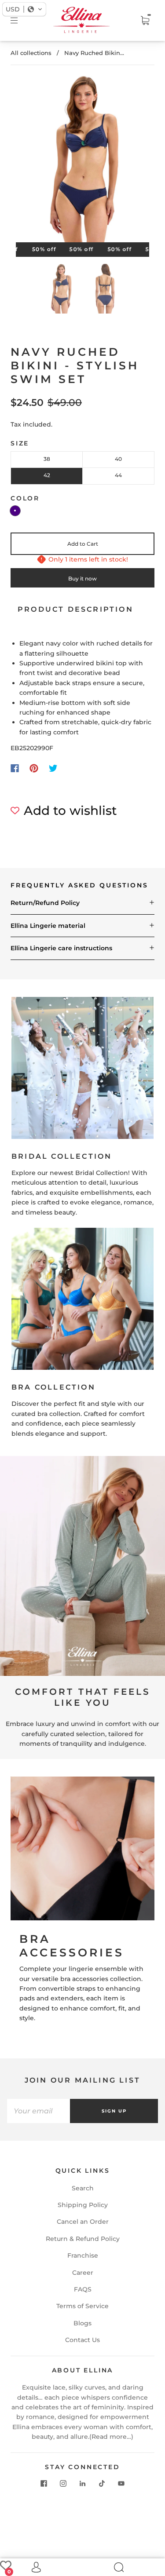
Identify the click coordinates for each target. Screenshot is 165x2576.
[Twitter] (53, 768)
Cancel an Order (83, 2222)
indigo (15, 511)
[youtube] (121, 2483)
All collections (31, 53)
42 (47, 475)
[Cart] (145, 21)
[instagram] (63, 2483)
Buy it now (82, 578)
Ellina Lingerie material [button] (48, 926)
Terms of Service (82, 2306)
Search (83, 2188)
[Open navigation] (20, 21)
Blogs (82, 2323)
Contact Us (82, 2340)
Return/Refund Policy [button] (45, 903)
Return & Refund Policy (83, 2239)
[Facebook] (15, 768)
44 (118, 475)
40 (118, 459)
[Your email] (38, 2111)
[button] (29, 161)
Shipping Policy (83, 2205)
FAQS (83, 2289)
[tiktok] (102, 2483)
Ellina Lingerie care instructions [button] (61, 948)
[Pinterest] (34, 768)
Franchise (83, 2255)
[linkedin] (83, 2483)
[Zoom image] (83, 161)
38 (47, 459)
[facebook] (44, 2483)
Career (83, 2273)
